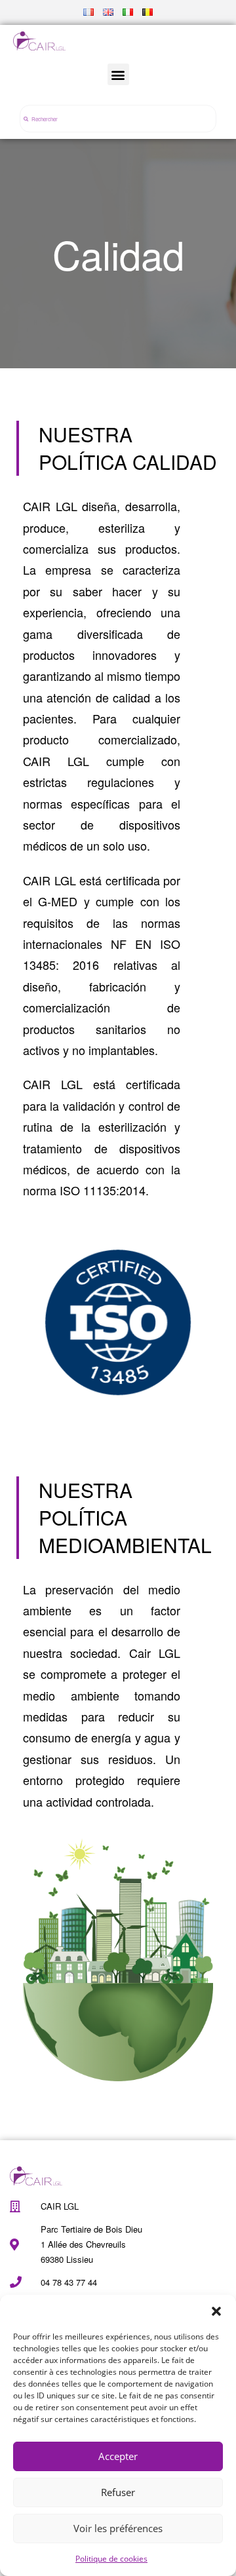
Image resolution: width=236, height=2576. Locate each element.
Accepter (118, 2456)
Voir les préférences (118, 2528)
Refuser (118, 2492)
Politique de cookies (111, 2559)
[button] (216, 2311)
